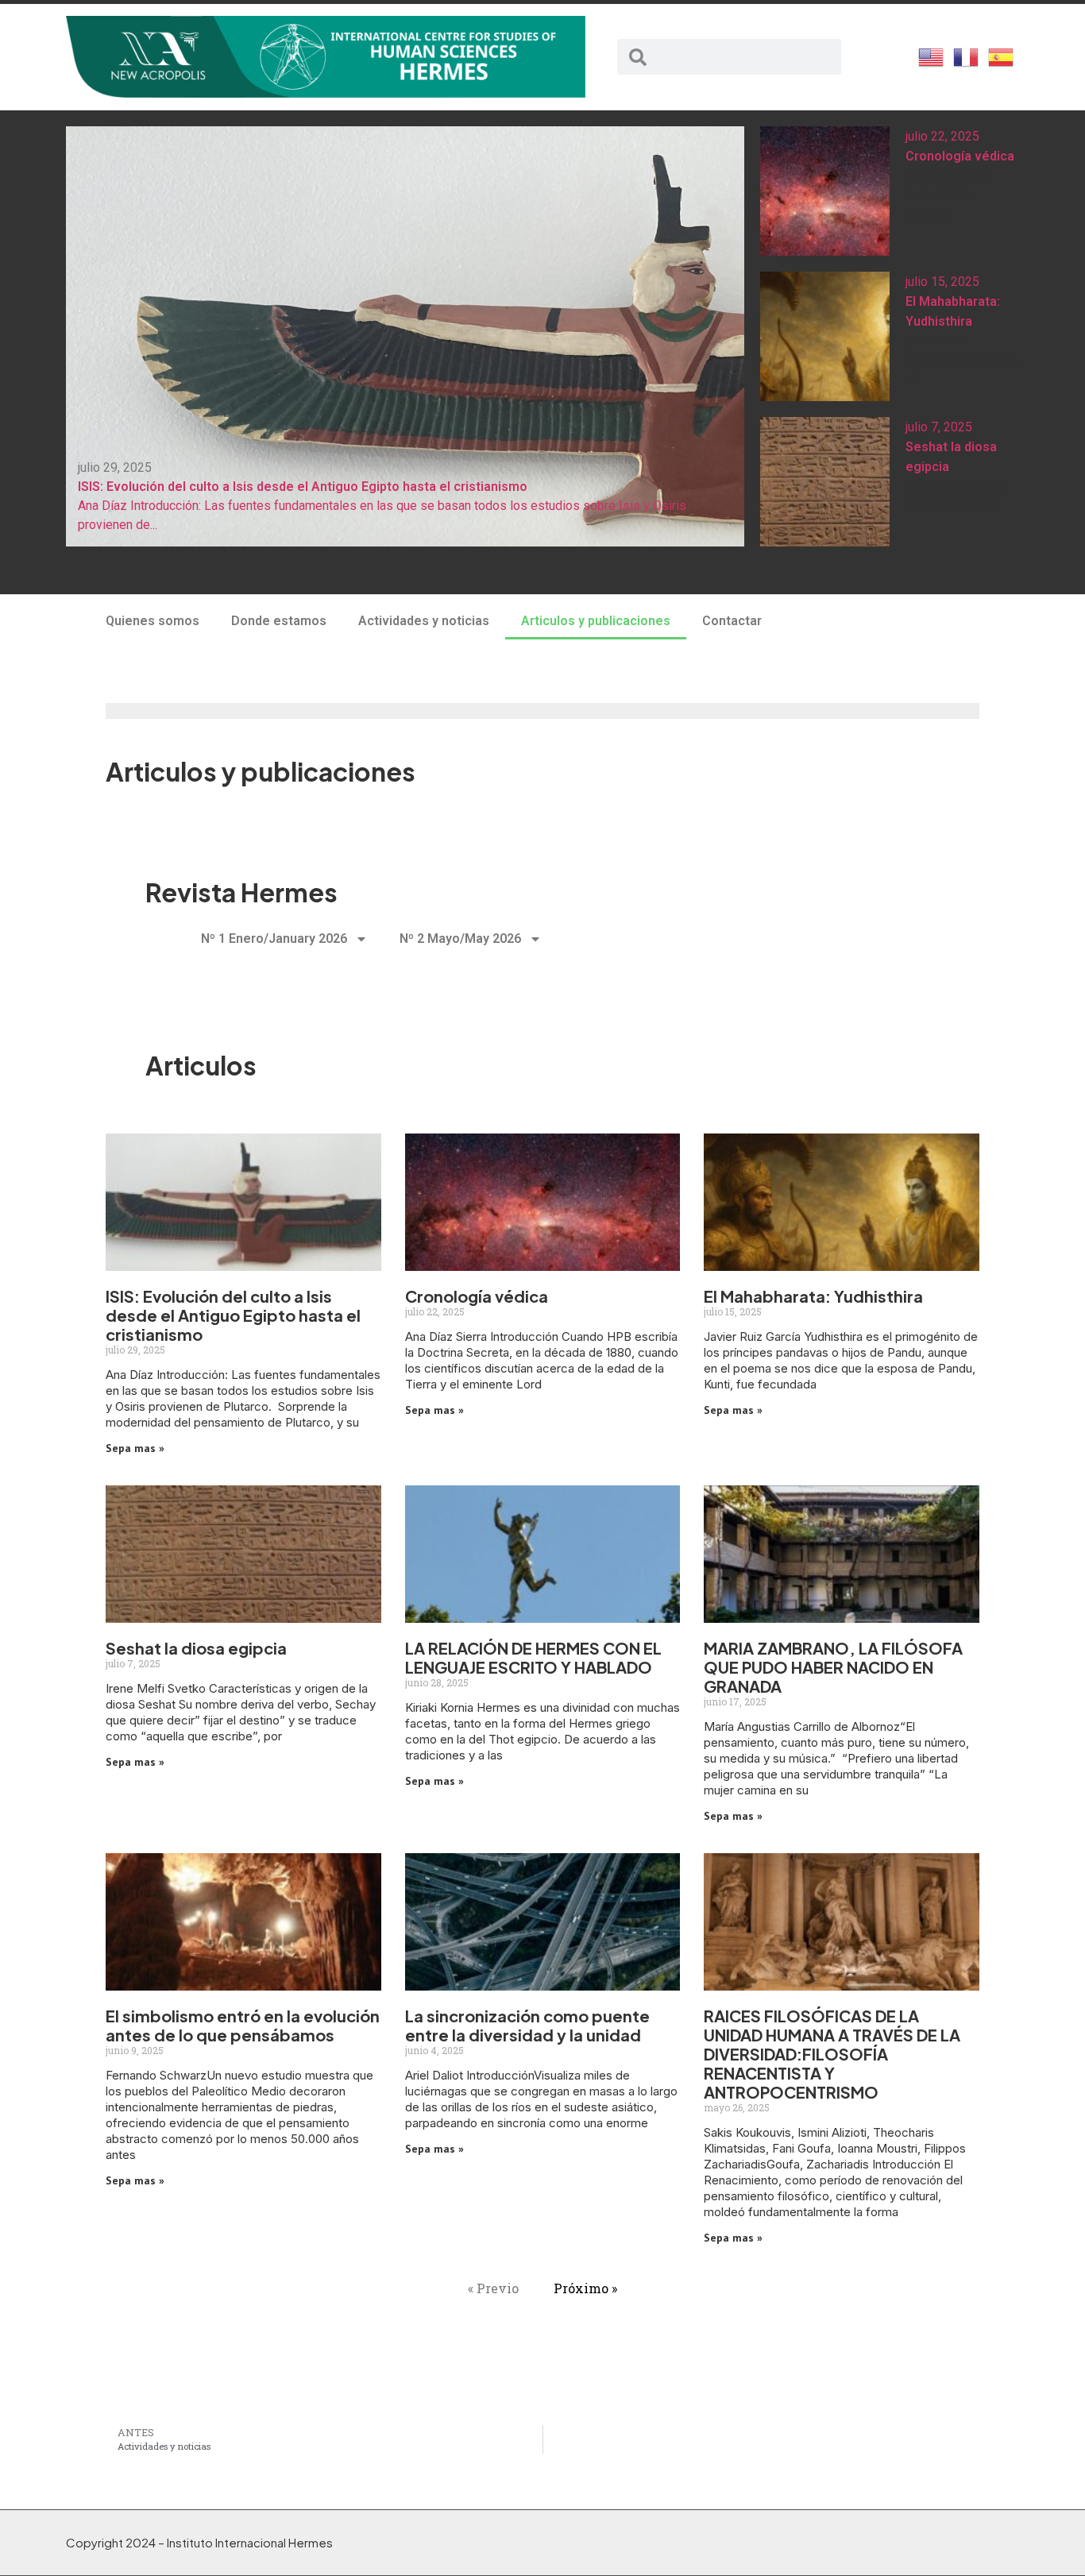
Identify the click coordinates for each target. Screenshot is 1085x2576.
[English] (932, 56)
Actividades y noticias (424, 621)
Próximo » (585, 2288)
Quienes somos (153, 621)
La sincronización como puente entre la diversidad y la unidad (527, 2025)
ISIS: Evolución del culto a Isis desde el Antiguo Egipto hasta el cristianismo (233, 1315)
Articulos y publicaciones (596, 621)
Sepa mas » (135, 1448)
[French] (967, 56)
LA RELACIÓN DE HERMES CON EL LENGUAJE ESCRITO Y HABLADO (533, 1657)
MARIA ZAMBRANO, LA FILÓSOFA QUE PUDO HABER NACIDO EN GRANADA (833, 1667)
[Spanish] (1002, 56)
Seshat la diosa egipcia (196, 1648)
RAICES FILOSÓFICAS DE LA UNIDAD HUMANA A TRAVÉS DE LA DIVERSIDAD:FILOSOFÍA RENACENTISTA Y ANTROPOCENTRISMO (832, 2054)
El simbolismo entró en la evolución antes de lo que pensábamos (243, 2025)
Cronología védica (960, 156)
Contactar (732, 621)
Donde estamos (279, 621)
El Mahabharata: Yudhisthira (813, 1296)
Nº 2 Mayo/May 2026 (460, 938)
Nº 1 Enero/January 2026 (274, 938)
